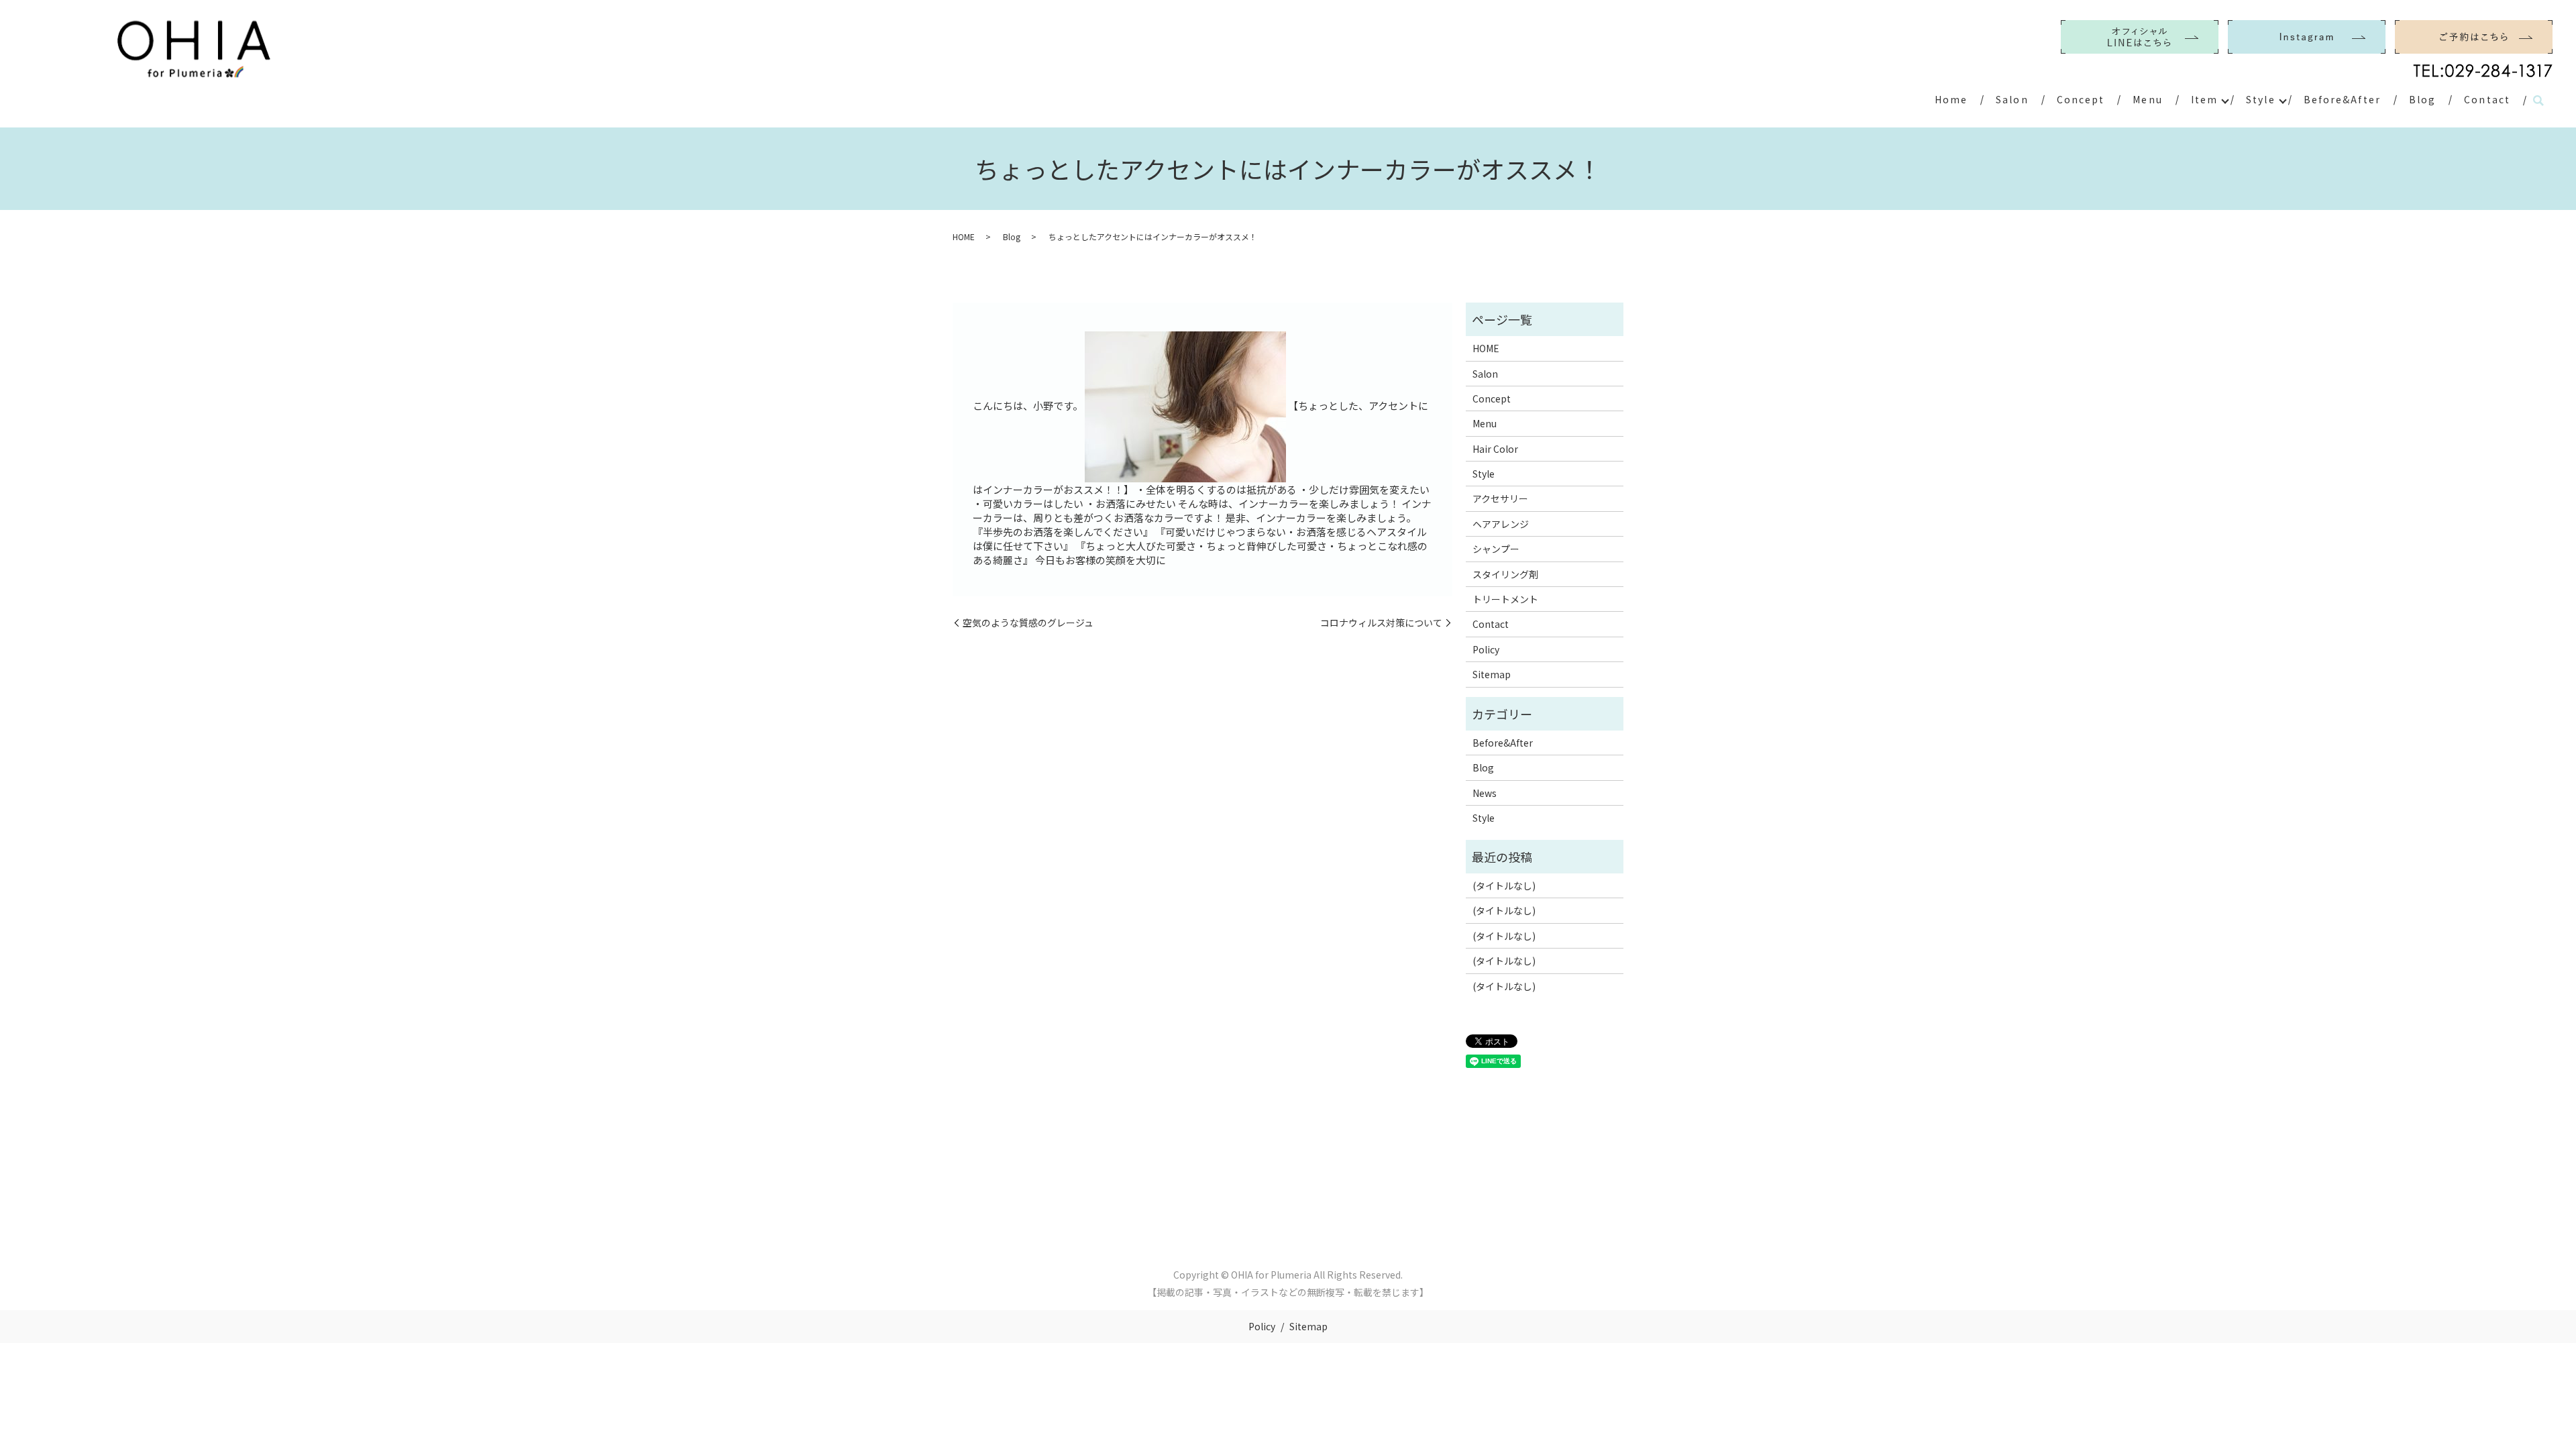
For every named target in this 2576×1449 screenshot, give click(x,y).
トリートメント (1505, 599)
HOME (964, 236)
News (1485, 793)
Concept (2081, 99)
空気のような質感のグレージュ (1028, 623)
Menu (2147, 99)
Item (2204, 99)
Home (1951, 99)
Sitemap (1492, 674)
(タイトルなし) (1504, 885)
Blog (2422, 99)
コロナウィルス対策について (1381, 623)
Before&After (2342, 99)
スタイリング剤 (1505, 574)
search (2538, 101)
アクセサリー (1500, 498)
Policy (1486, 649)
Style (2261, 99)
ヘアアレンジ (1501, 524)
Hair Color (1495, 449)
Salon (2012, 99)
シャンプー (1496, 549)
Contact (2487, 99)
